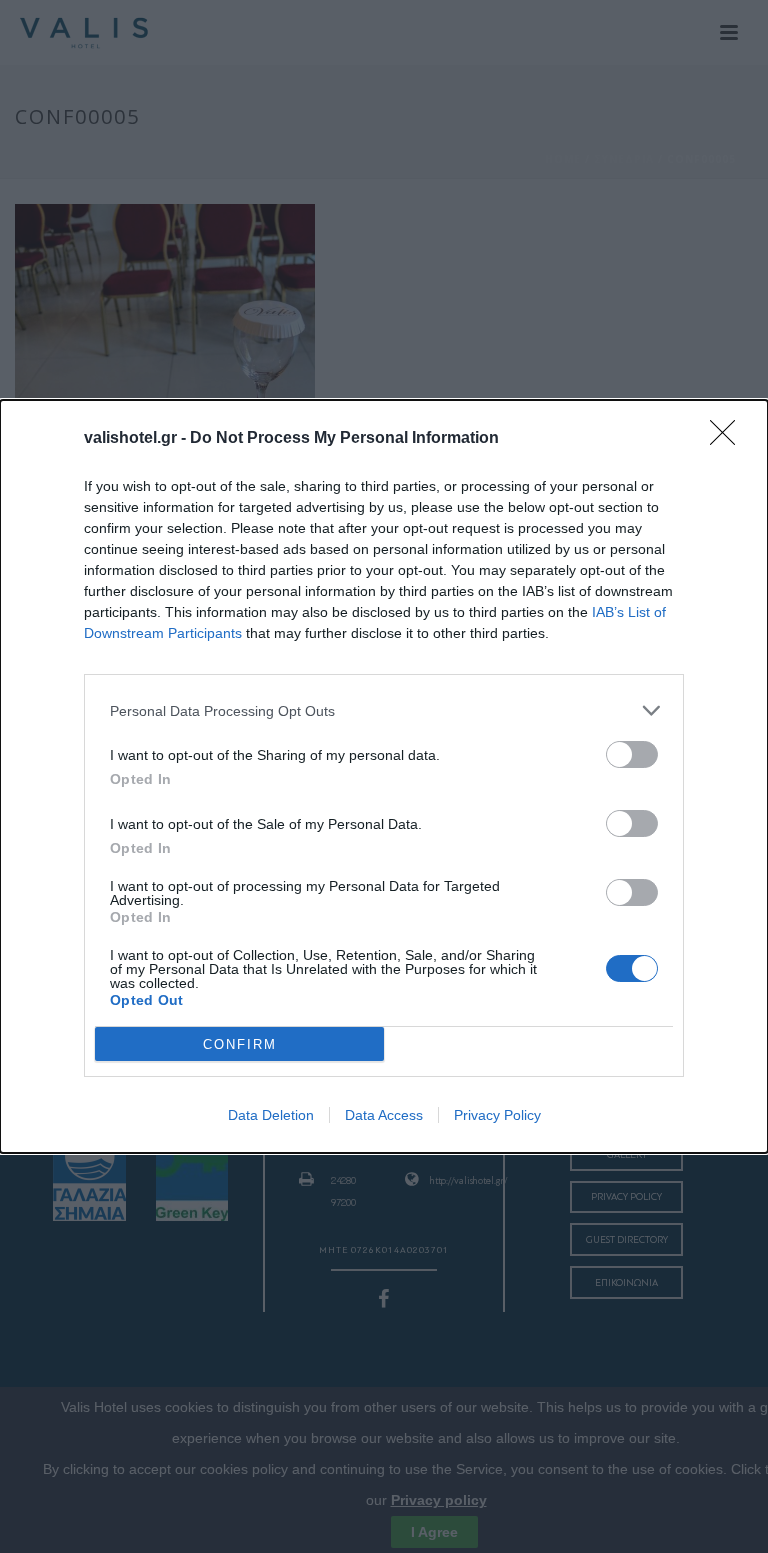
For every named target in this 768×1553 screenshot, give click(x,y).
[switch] (632, 754)
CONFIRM (240, 1044)
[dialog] (384, 776)
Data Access (384, 1115)
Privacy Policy (497, 1115)
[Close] (729, 439)
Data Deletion (271, 1115)
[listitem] (384, 710)
